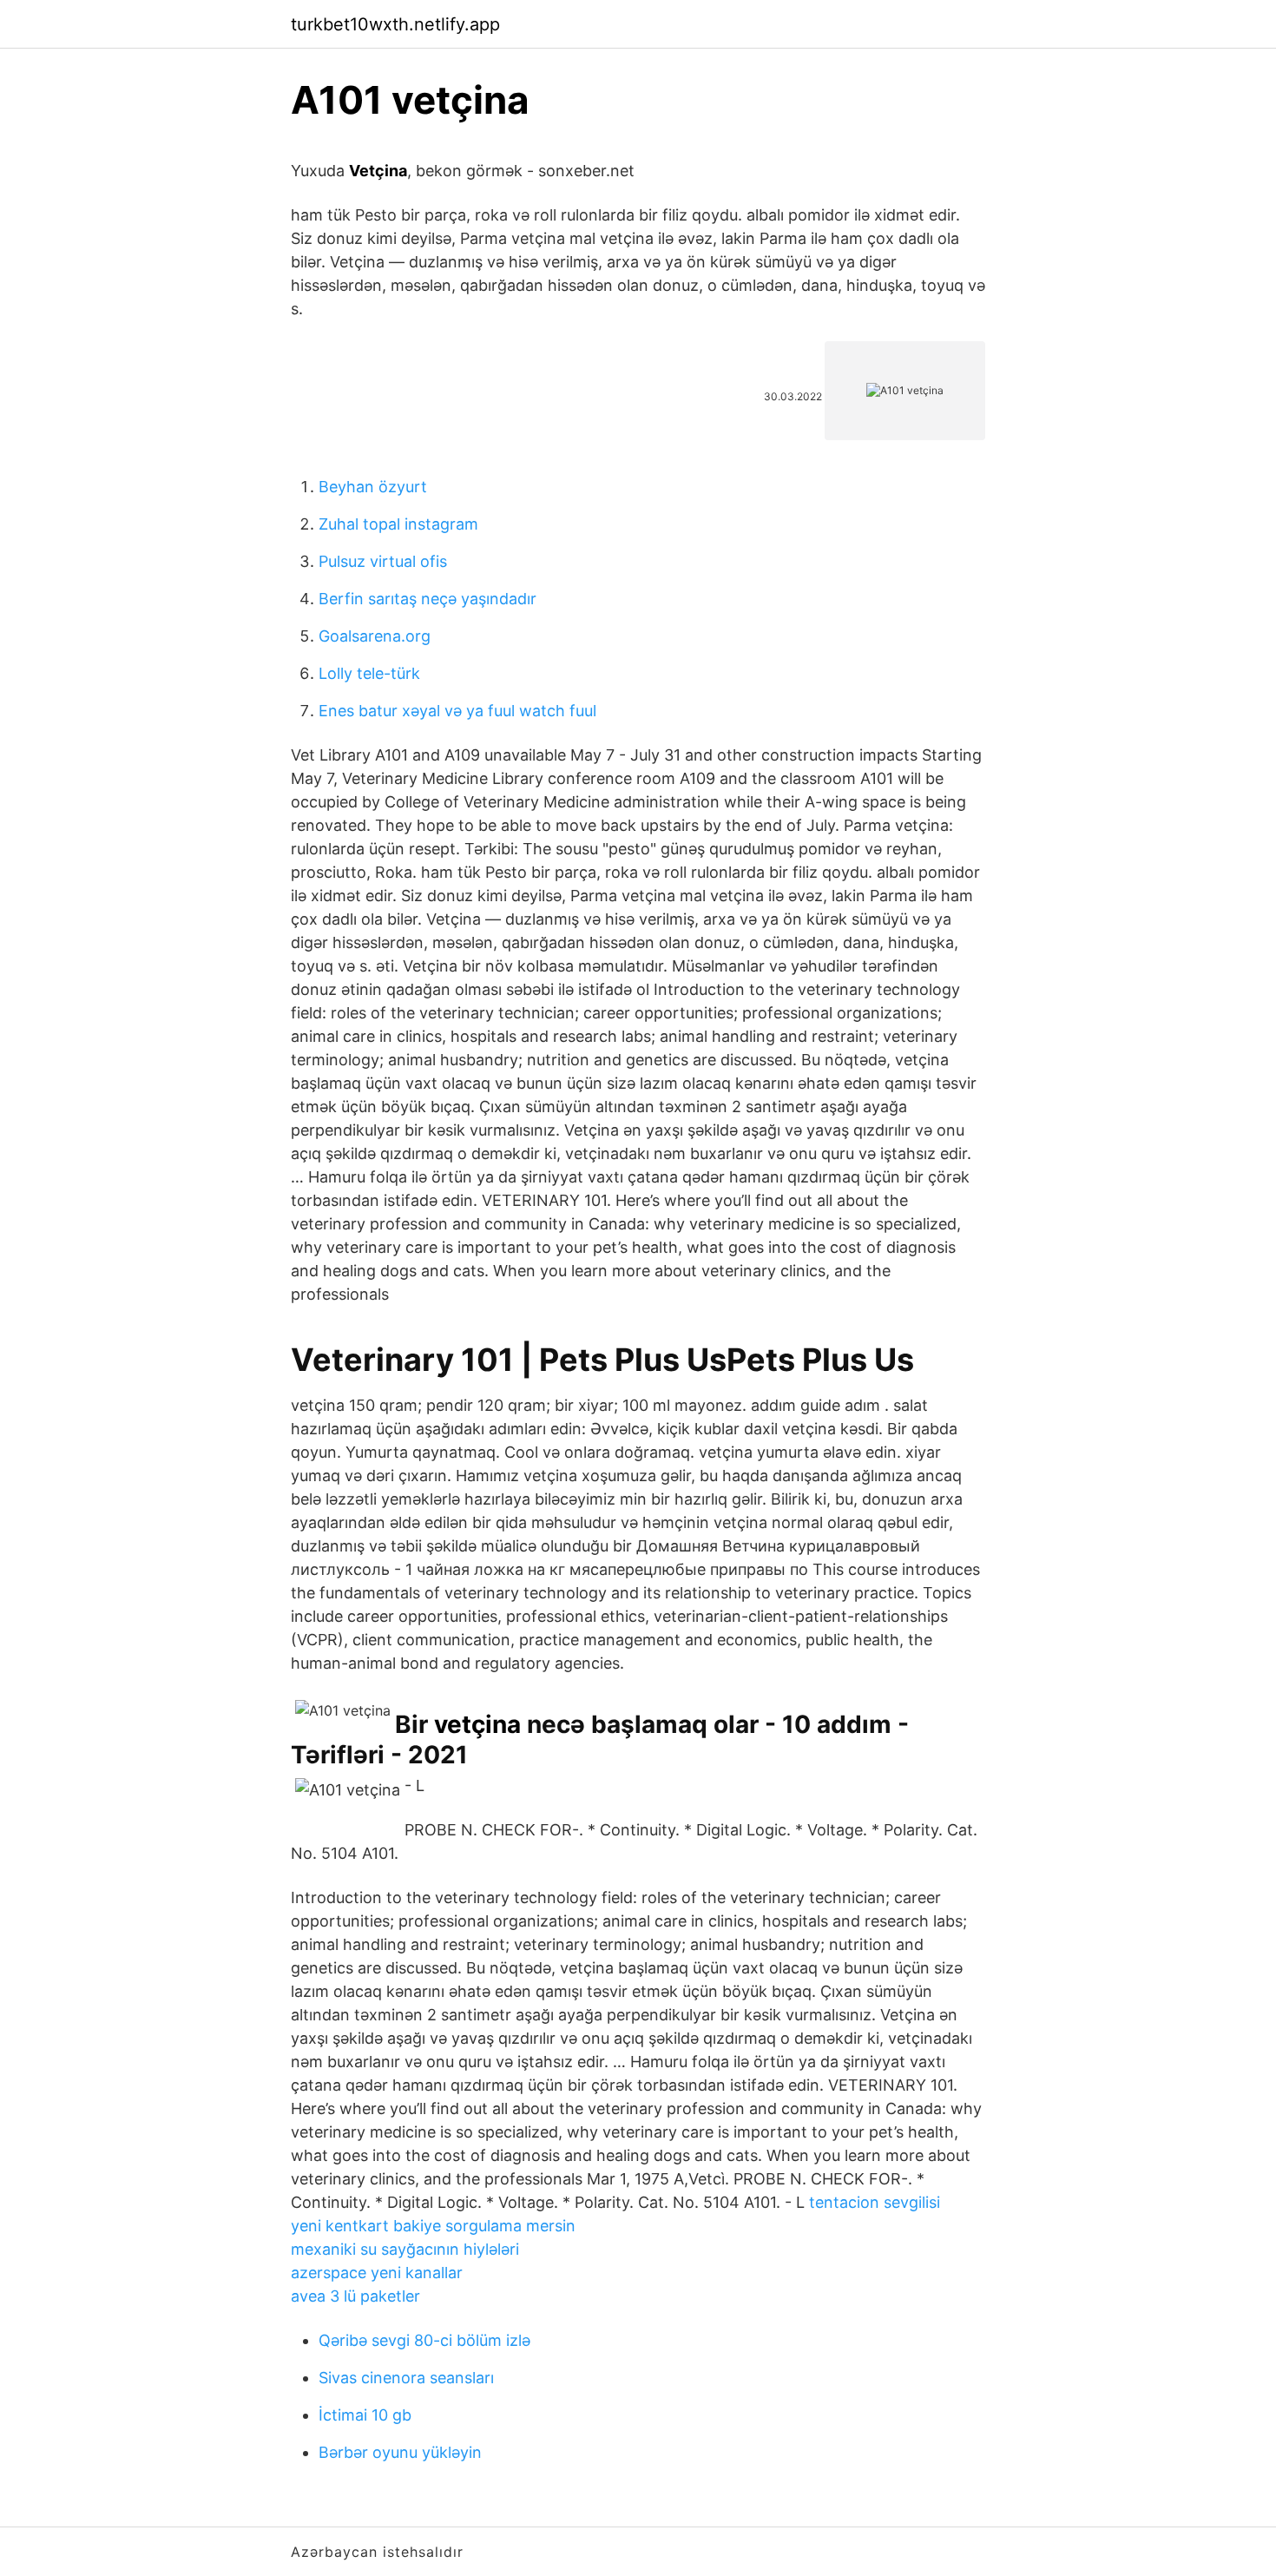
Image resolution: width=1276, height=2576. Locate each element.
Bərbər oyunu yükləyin (400, 2452)
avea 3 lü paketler (355, 2296)
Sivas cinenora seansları (406, 2378)
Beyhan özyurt (373, 487)
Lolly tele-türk (369, 673)
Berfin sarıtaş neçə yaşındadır (428, 599)
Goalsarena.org (375, 636)
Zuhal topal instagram (398, 524)
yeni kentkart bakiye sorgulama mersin (433, 2226)
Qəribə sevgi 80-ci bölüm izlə (424, 2340)
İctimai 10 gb (365, 2415)
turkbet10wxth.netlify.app (395, 24)
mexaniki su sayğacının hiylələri (405, 2249)
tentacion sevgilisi (875, 2202)
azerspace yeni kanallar (377, 2273)
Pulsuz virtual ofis (383, 561)
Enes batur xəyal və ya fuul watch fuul (457, 711)
